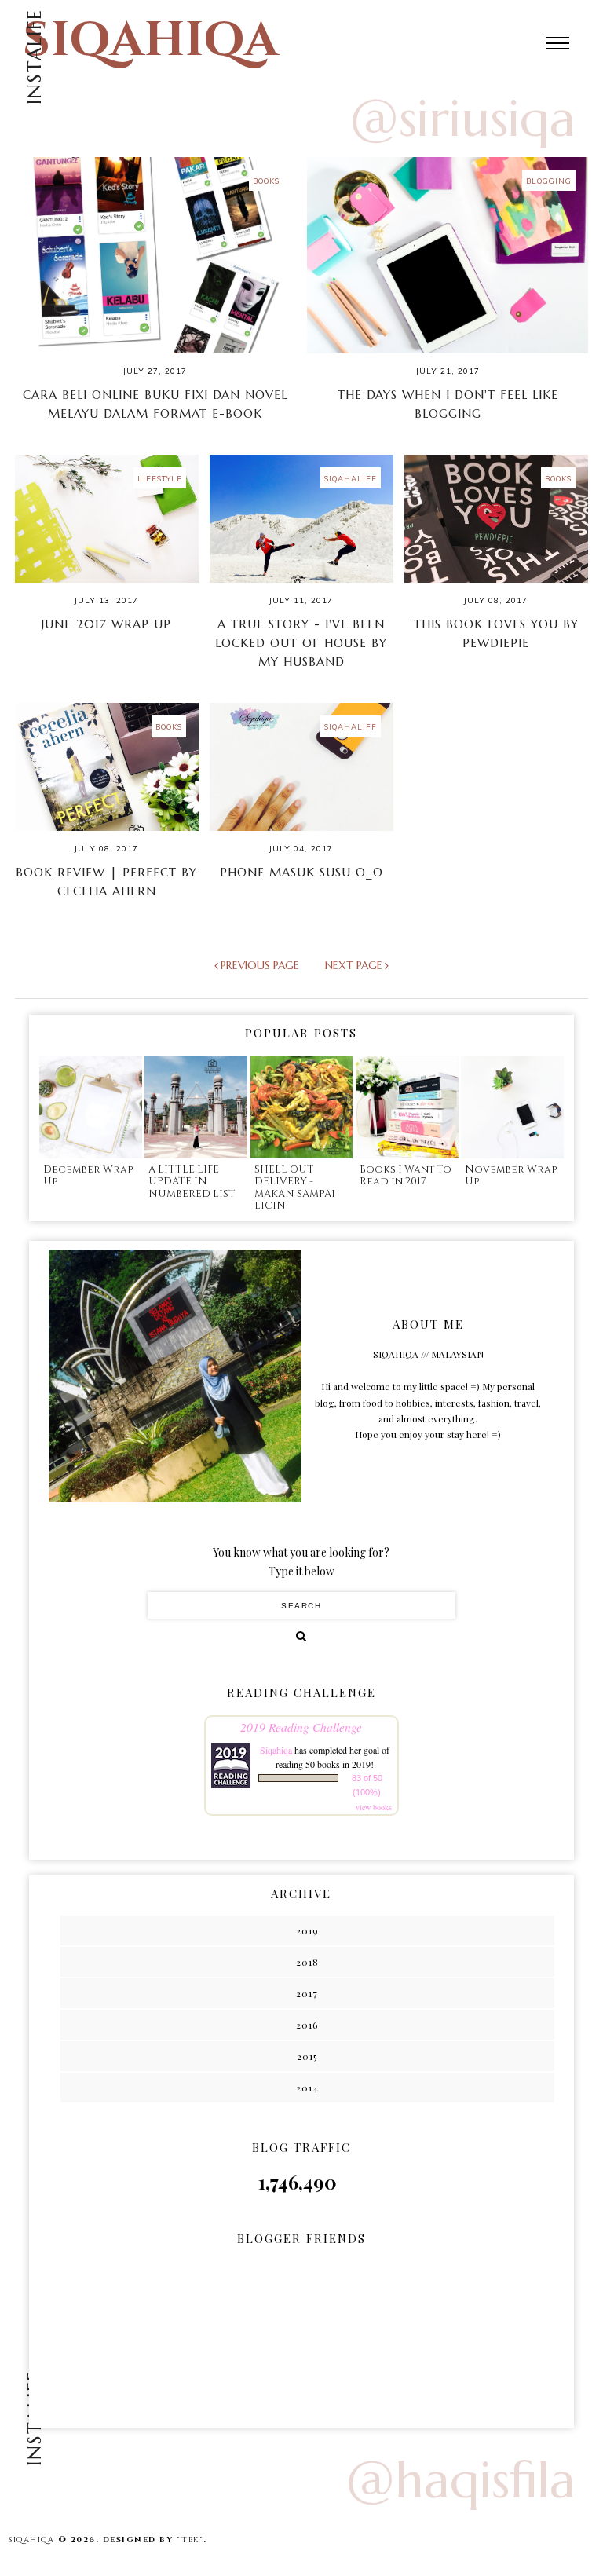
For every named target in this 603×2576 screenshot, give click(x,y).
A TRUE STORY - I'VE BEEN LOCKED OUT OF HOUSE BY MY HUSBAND (301, 643)
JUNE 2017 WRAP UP (106, 624)
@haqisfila (460, 2480)
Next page (354, 965)
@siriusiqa (462, 119)
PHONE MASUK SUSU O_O (301, 872)
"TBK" (190, 2540)
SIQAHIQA (151, 40)
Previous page (260, 965)
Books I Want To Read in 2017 (406, 1176)
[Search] (301, 1636)
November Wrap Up (511, 1176)
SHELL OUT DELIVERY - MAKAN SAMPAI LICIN (295, 1188)
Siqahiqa (276, 1750)
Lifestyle (160, 478)
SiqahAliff (351, 478)
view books (374, 1807)
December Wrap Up (88, 1176)
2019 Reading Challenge (301, 1727)
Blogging (549, 181)
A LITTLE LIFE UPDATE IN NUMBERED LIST (192, 1182)
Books (266, 181)
